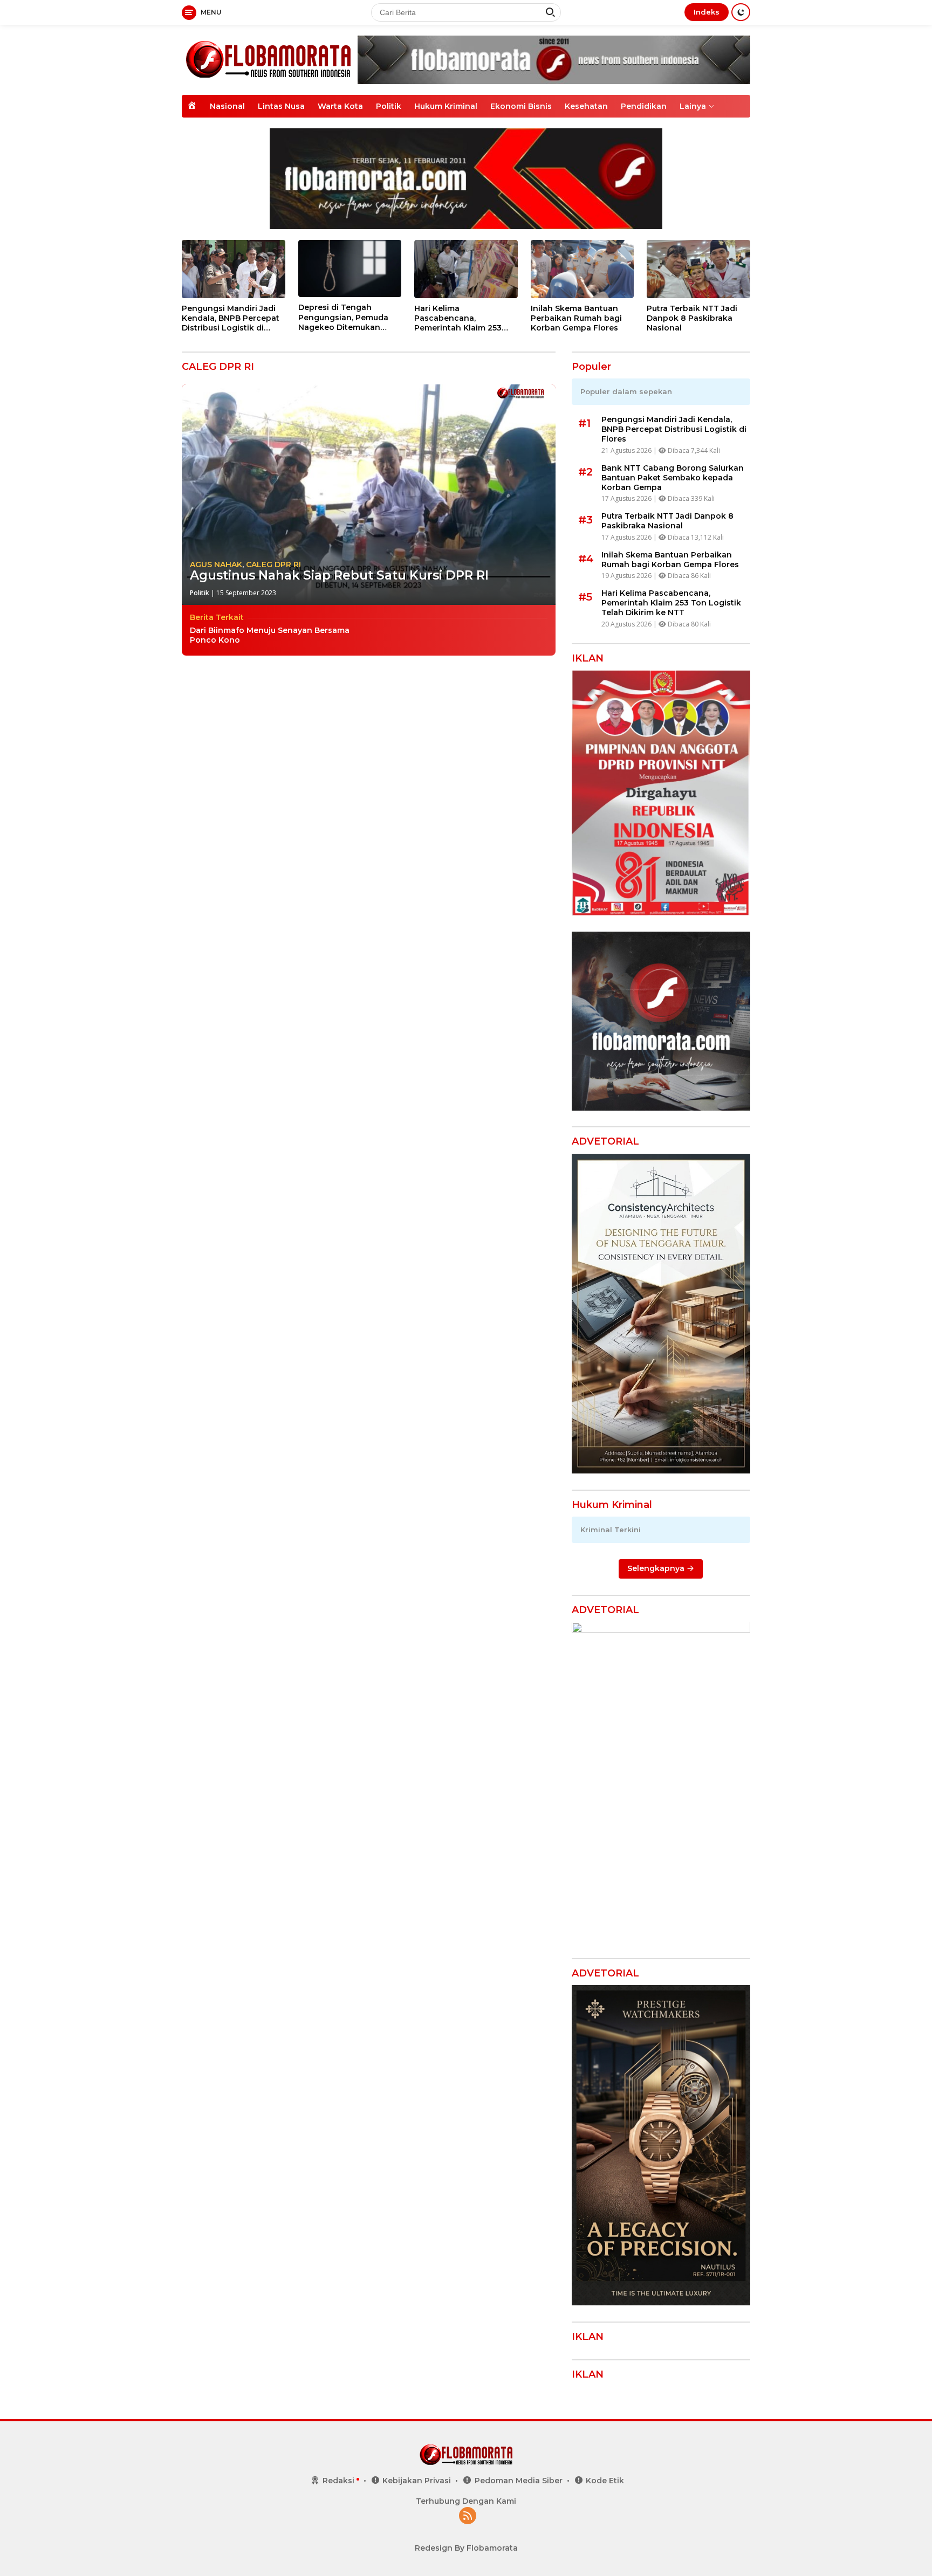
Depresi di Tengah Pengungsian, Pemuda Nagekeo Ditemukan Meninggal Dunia (343, 317)
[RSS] (468, 2516)
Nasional (227, 106)
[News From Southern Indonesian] (268, 59)
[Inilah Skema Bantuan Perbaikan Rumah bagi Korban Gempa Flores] (582, 269)
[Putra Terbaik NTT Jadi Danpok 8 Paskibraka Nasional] (698, 269)
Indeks (707, 12)
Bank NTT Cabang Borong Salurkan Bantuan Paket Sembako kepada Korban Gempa (673, 478)
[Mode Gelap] (741, 12)
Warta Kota (340, 106)
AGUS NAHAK (216, 564)
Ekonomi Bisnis (521, 106)
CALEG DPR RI (273, 564)
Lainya (693, 106)
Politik (389, 106)
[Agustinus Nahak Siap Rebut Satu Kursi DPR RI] (369, 495)
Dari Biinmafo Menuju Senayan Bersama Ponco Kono (270, 635)
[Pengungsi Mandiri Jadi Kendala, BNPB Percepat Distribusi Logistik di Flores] (234, 269)
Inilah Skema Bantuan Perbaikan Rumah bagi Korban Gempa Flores (576, 318)
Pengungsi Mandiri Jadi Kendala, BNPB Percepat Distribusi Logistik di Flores (231, 318)
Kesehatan (586, 106)
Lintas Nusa (281, 106)
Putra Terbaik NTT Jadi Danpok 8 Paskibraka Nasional (692, 318)
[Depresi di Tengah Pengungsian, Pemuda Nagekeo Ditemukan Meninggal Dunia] (350, 269)
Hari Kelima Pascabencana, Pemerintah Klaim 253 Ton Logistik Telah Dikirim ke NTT (458, 318)
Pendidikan (644, 106)
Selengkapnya (657, 1569)
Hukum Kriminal (446, 106)
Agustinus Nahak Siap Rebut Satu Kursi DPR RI (339, 575)
